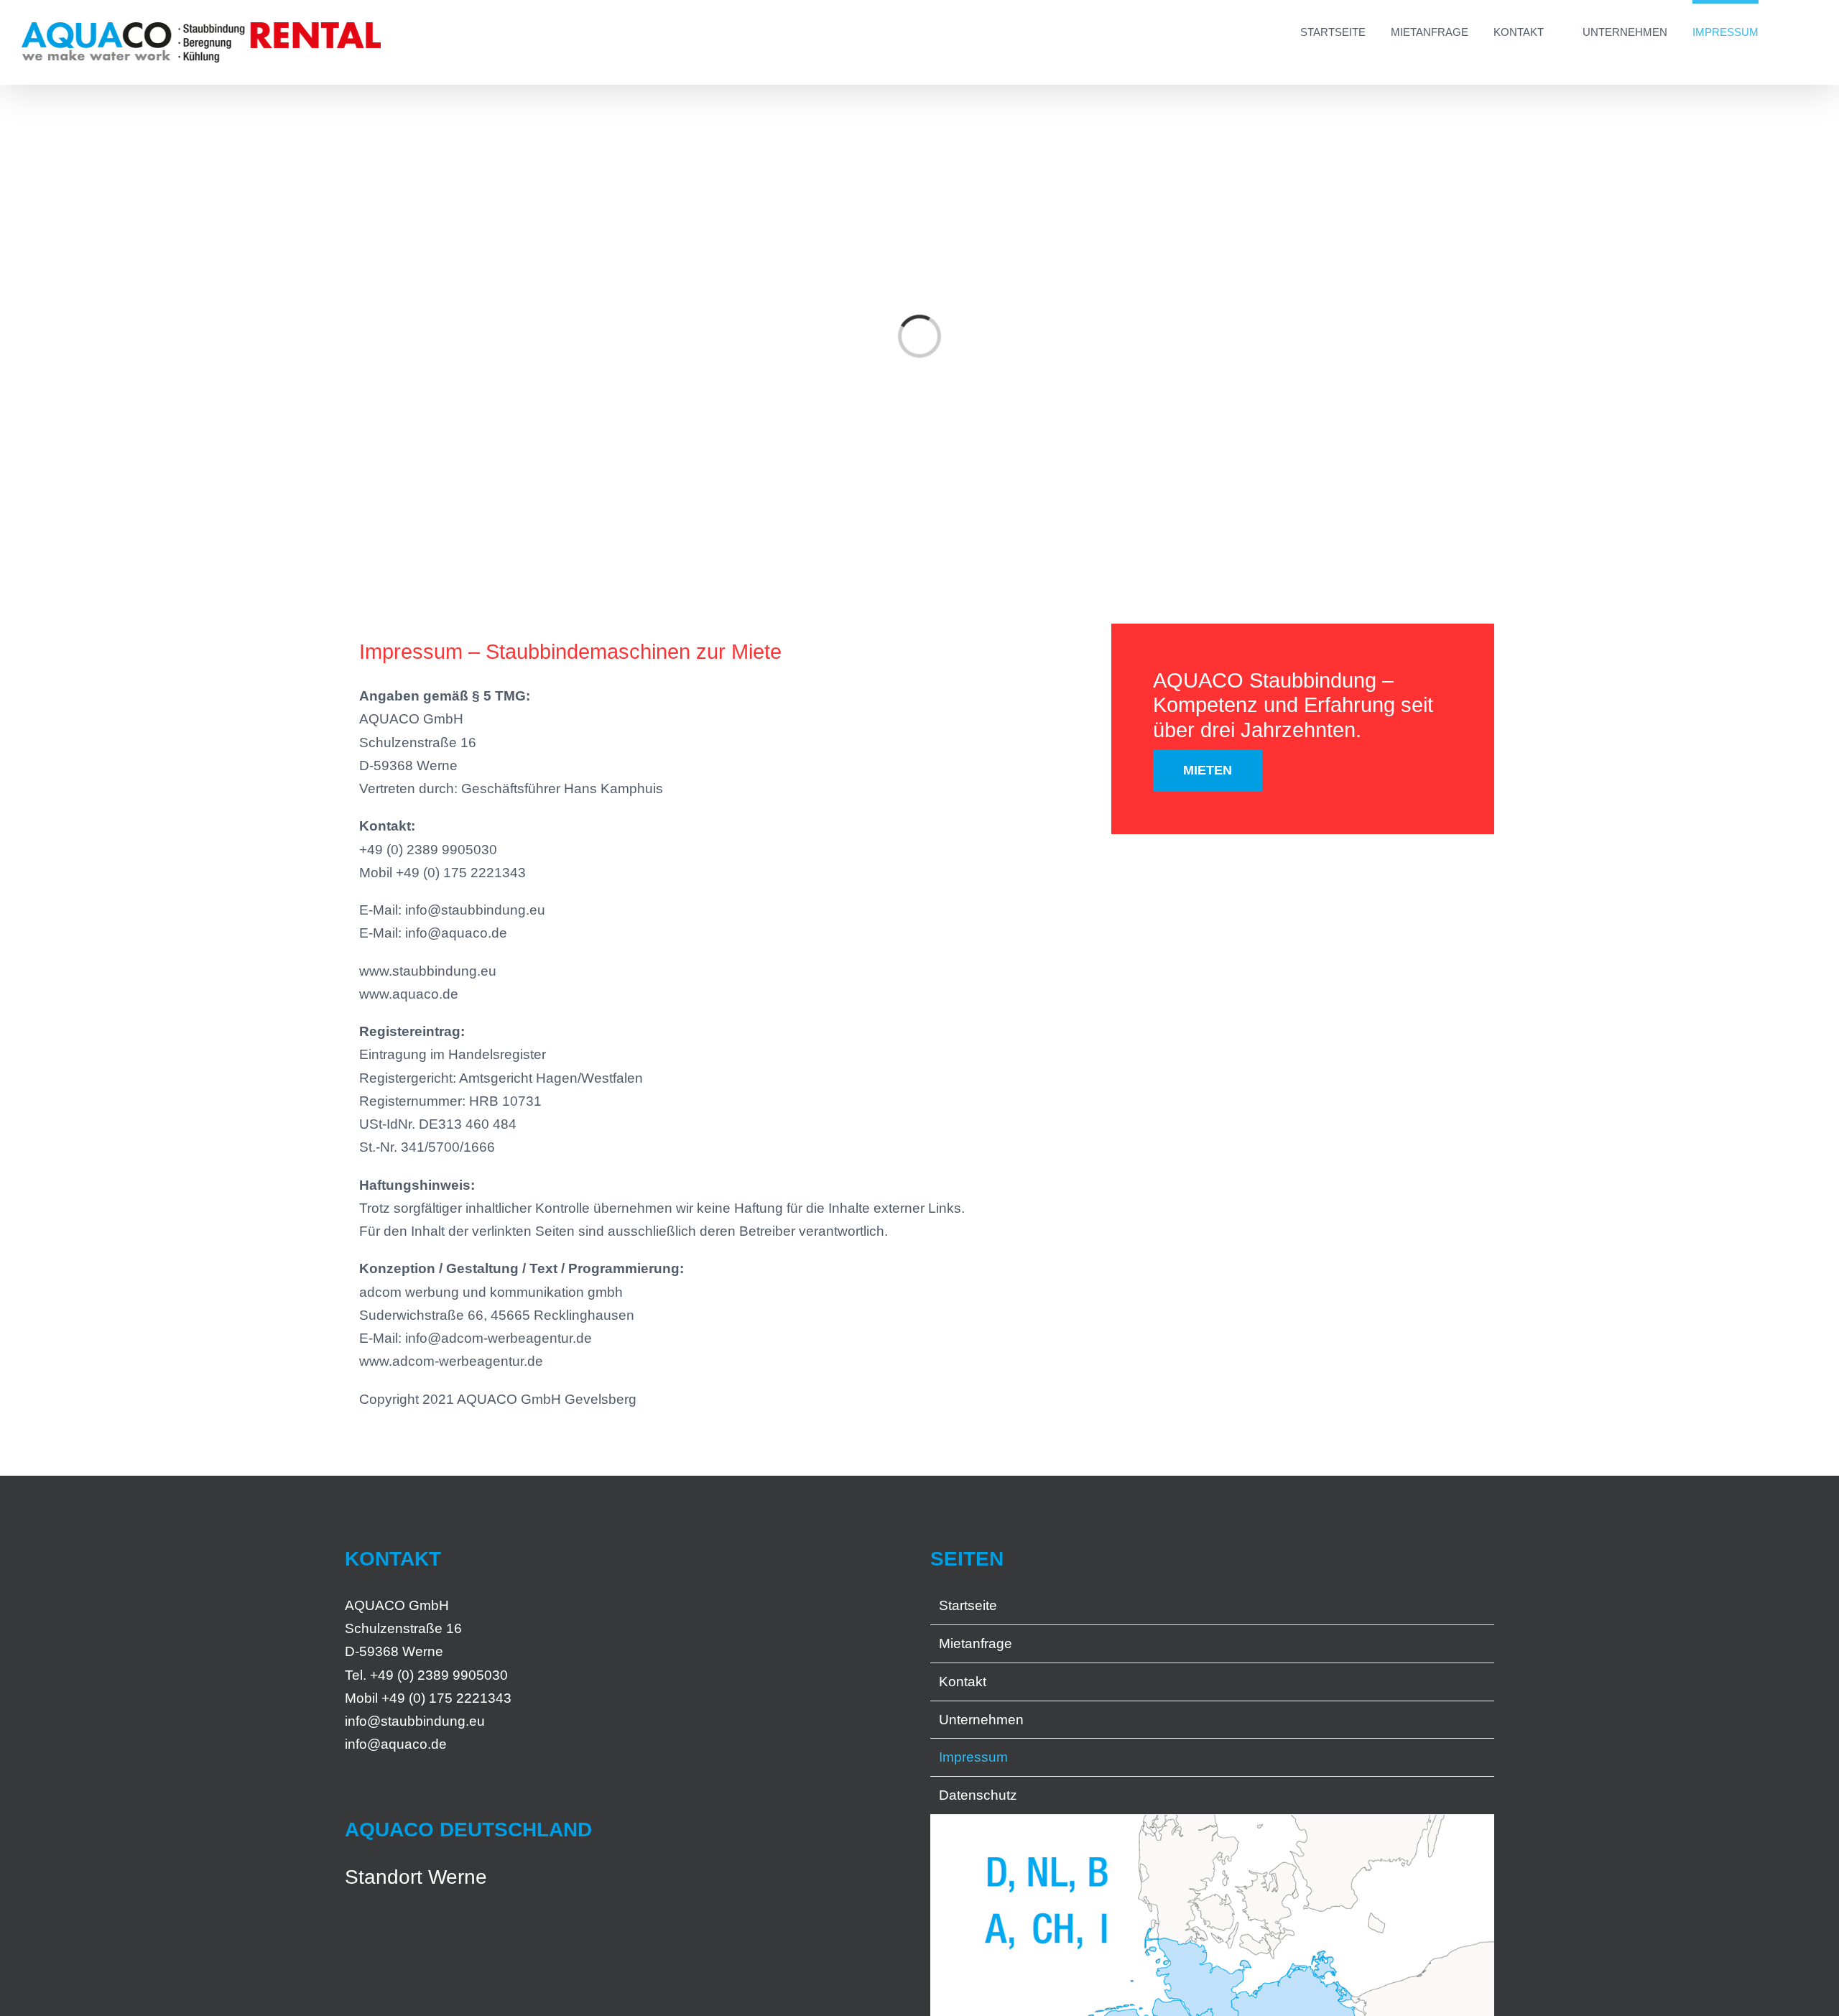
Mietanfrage (976, 1643)
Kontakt (963, 1682)
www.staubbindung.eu (428, 971)
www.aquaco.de (409, 994)
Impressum (973, 1757)
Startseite (968, 1605)
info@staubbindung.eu (475, 910)
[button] (1788, 30)
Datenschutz (978, 1795)
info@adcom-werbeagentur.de (499, 1338)
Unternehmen (981, 1720)
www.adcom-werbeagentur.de (451, 1361)
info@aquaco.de (456, 933)
